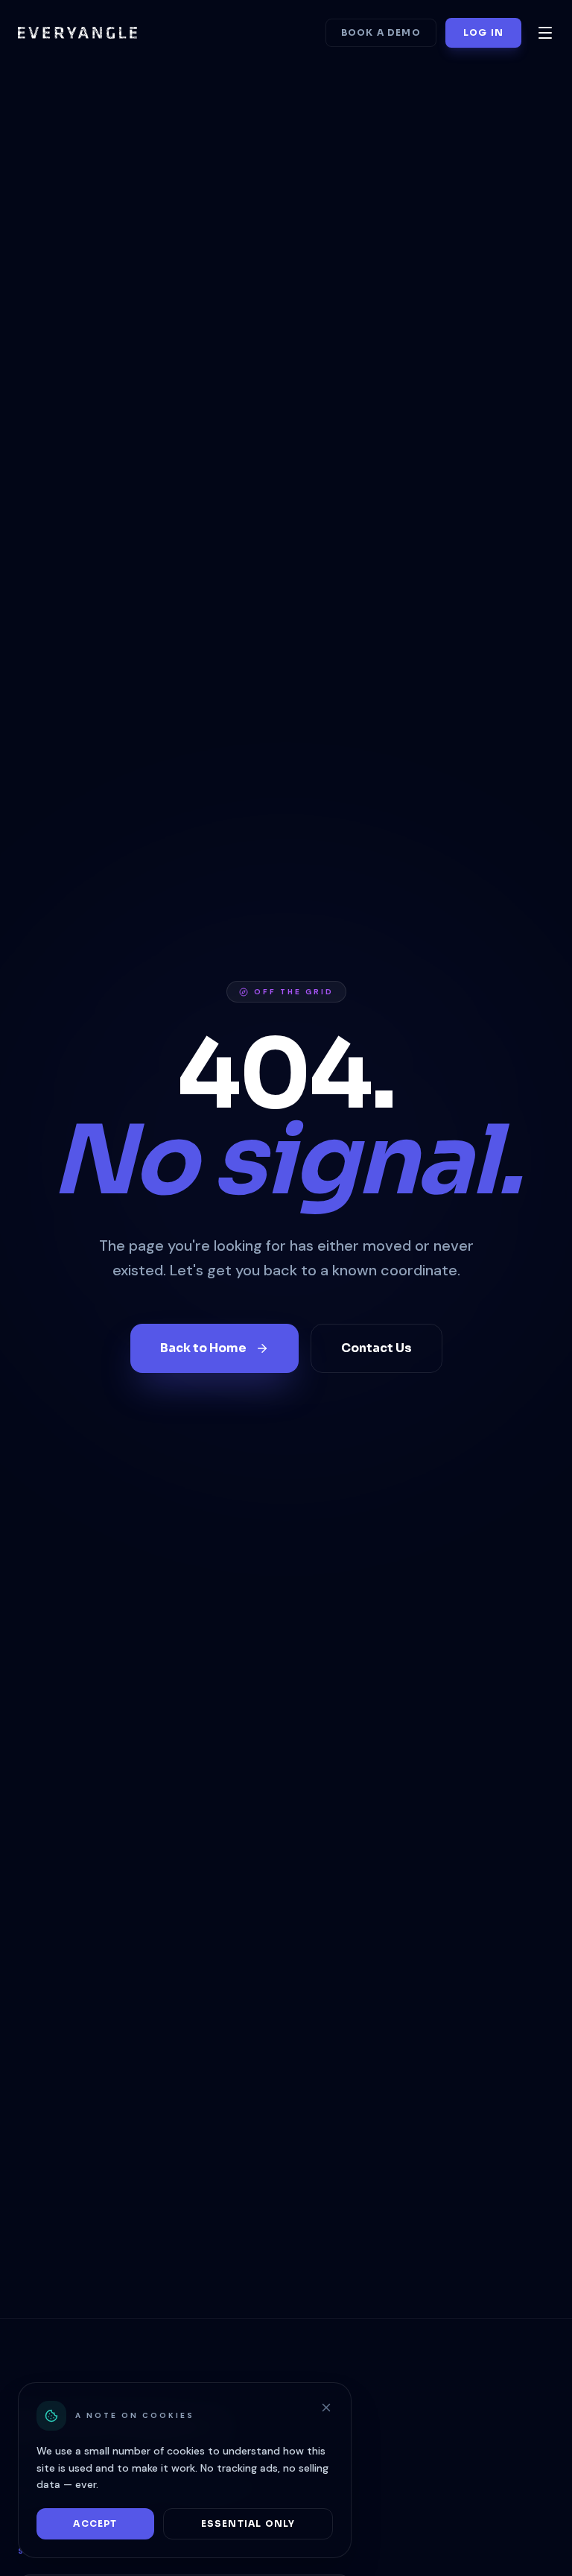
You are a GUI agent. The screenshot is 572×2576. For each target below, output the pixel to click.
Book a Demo (381, 32)
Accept (95, 2523)
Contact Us (376, 1348)
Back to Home (203, 1348)
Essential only (248, 2523)
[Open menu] (545, 33)
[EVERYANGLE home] (77, 33)
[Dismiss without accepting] (326, 2408)
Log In (483, 32)
